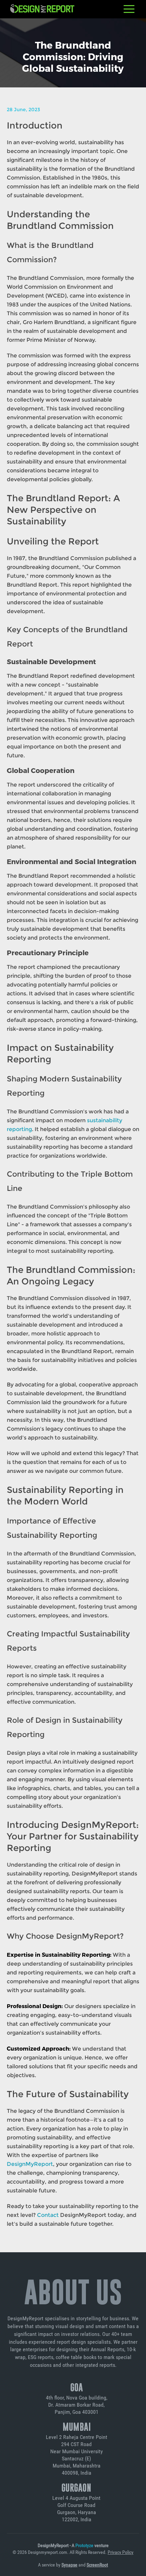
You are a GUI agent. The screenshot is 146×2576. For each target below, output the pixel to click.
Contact (48, 2215)
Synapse (69, 2565)
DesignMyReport (30, 2164)
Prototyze (84, 2545)
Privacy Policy (121, 2552)
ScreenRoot (97, 2565)
